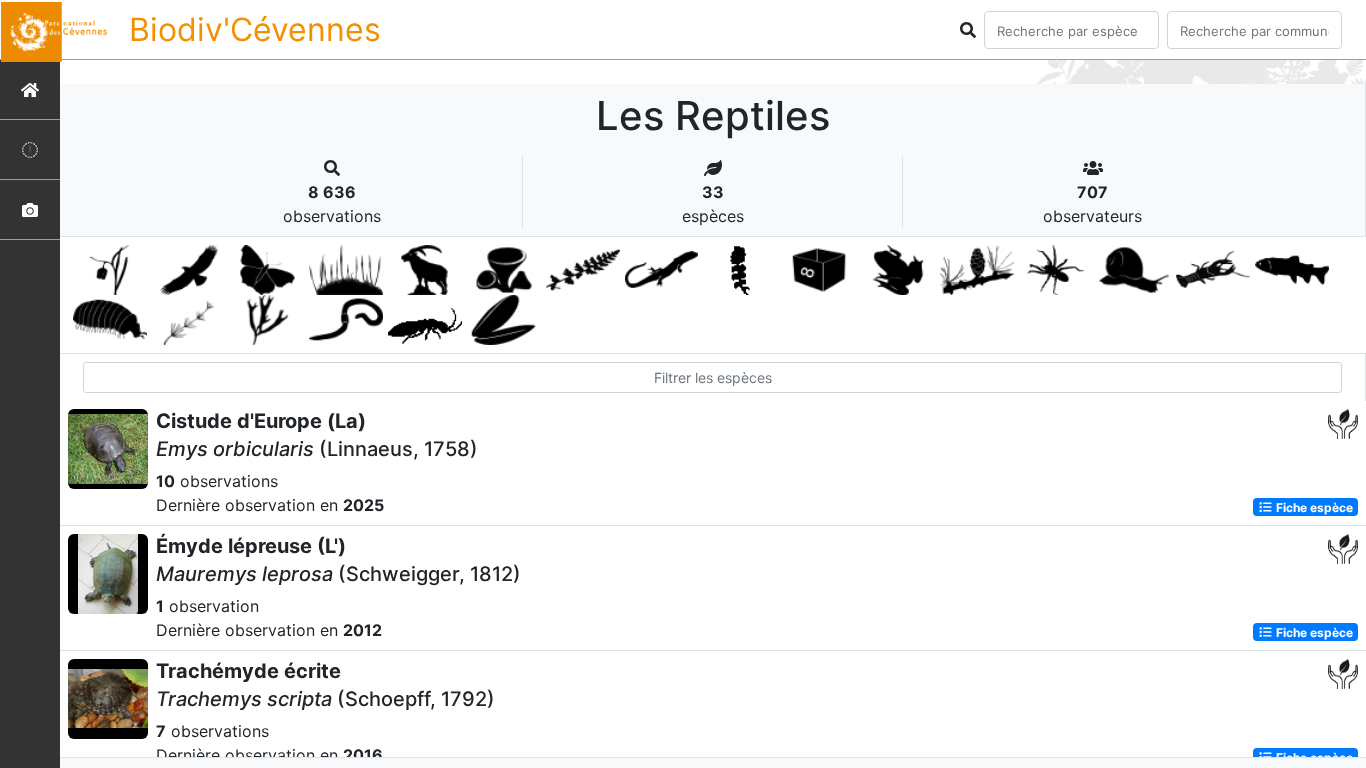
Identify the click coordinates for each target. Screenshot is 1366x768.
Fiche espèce (1313, 506)
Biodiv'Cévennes (255, 29)
